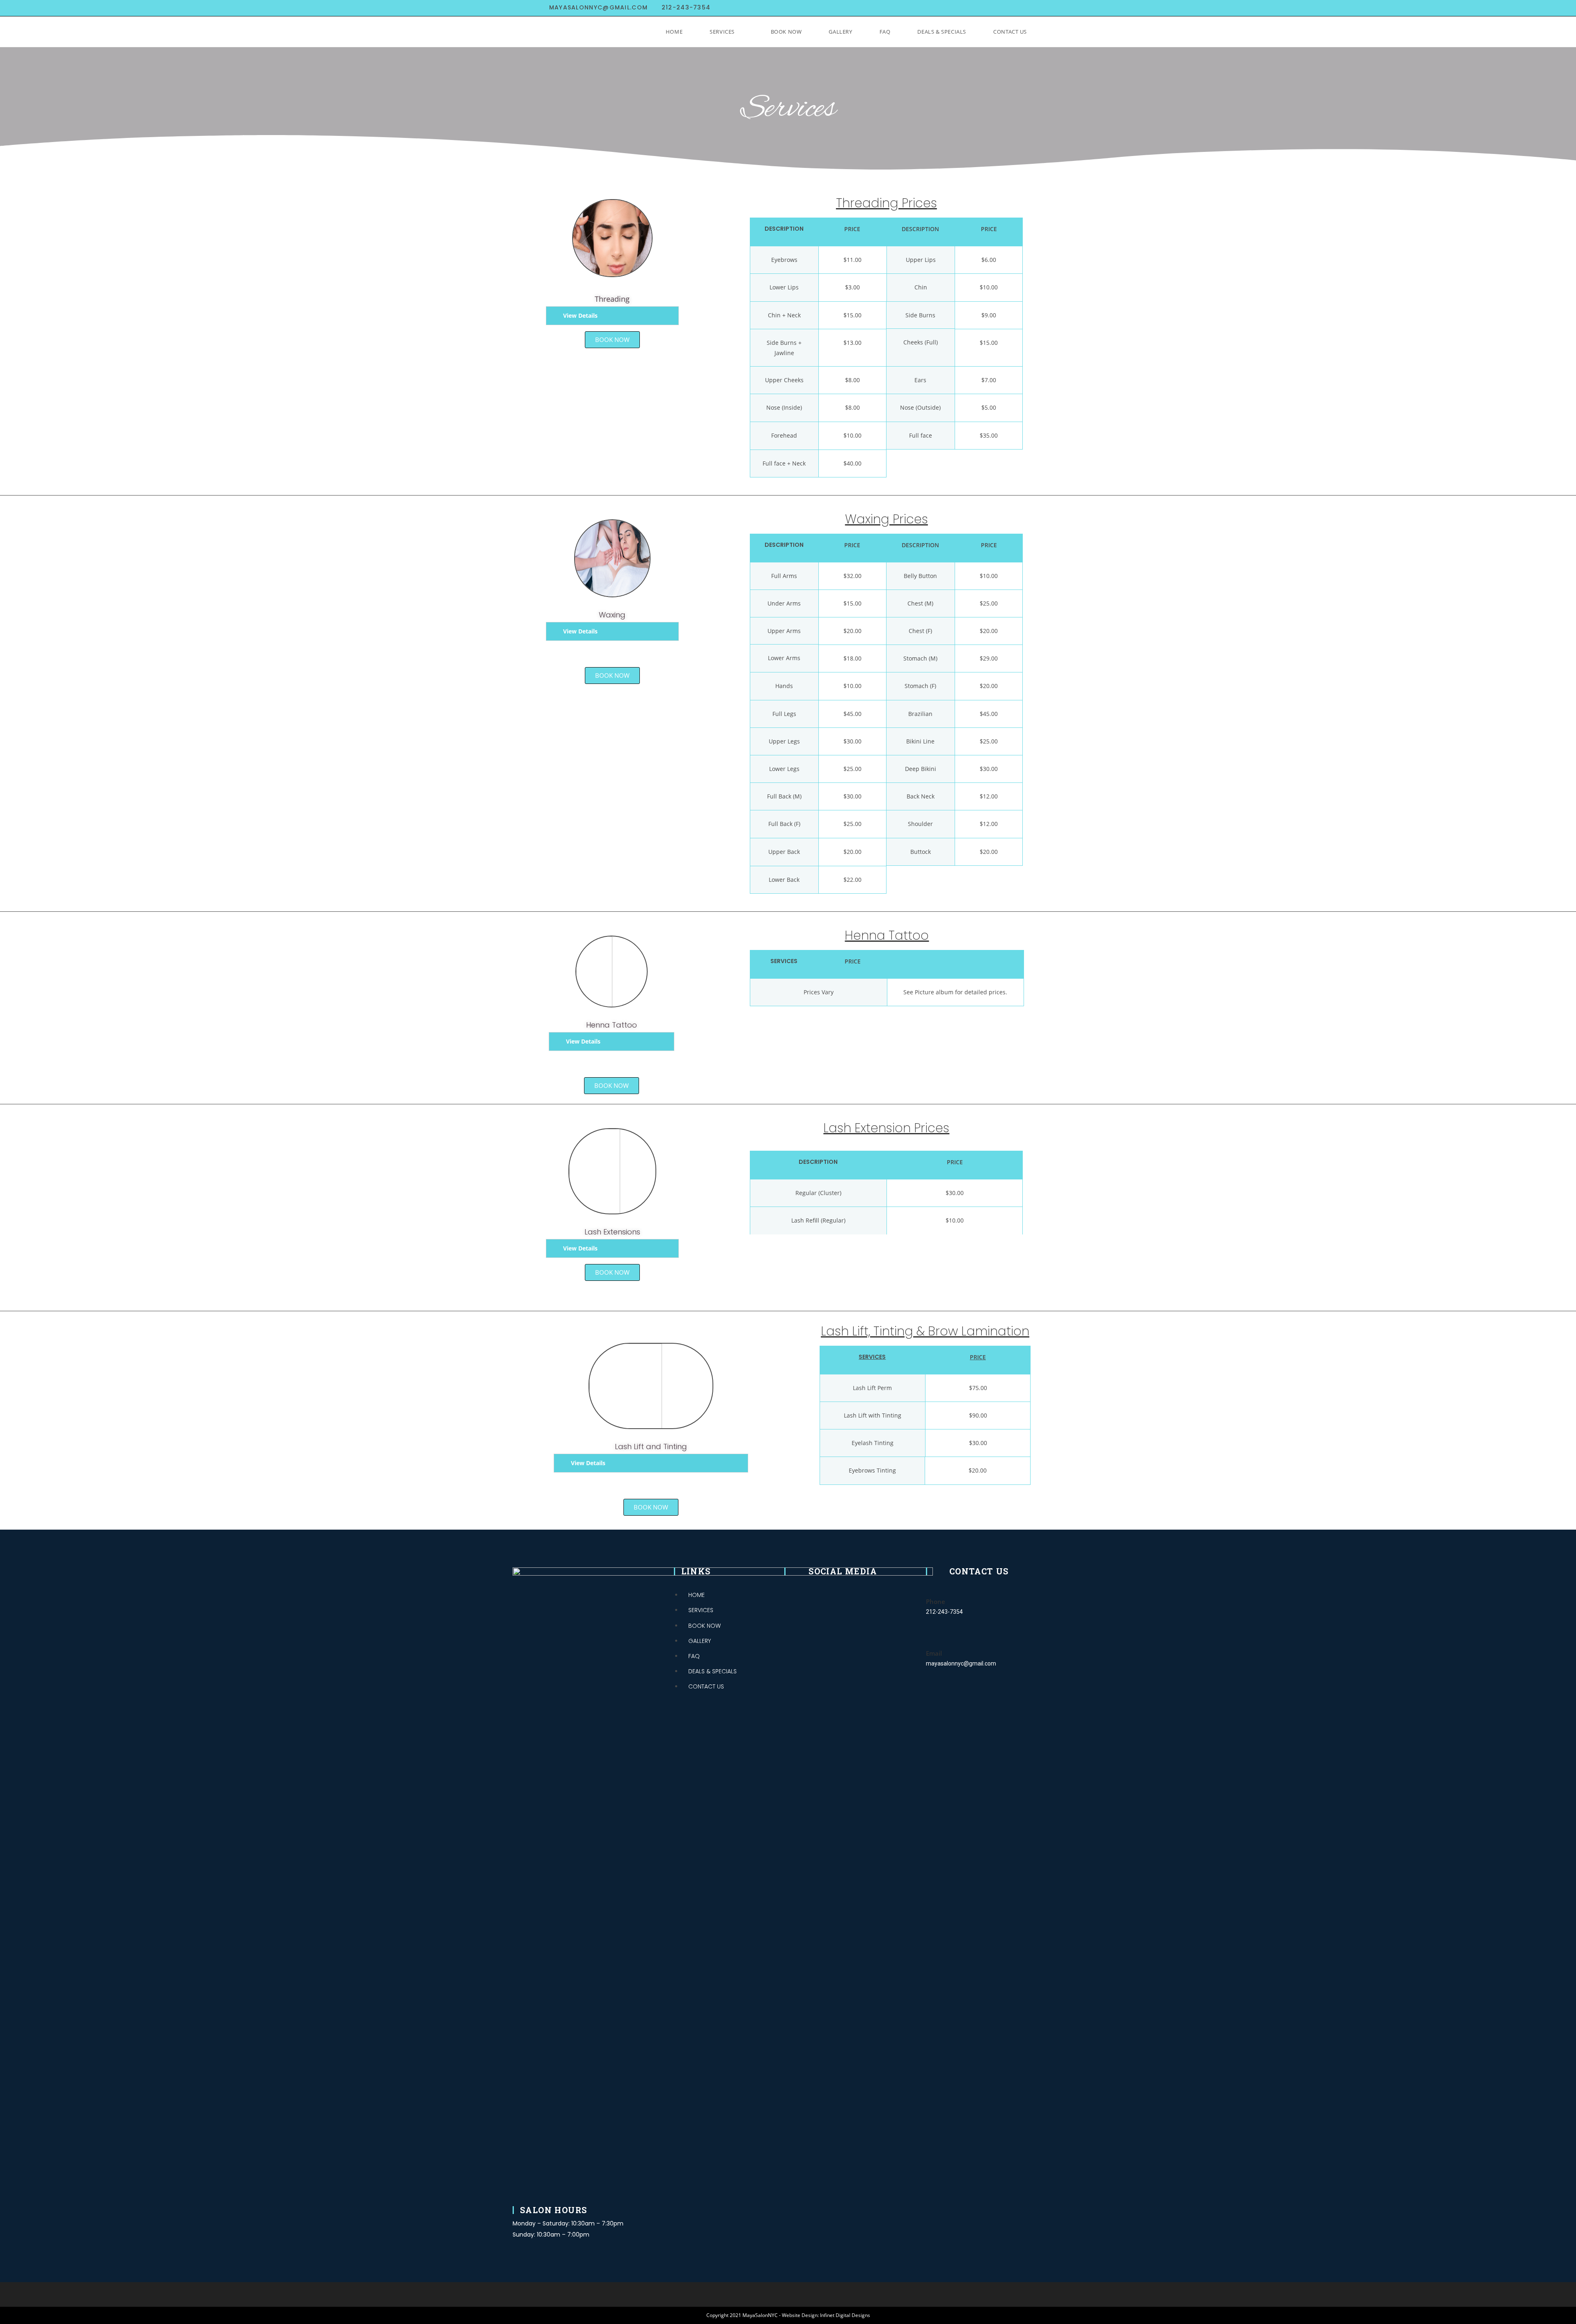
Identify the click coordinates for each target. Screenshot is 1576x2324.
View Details (580, 315)
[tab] (612, 316)
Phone (936, 1601)
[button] (612, 340)
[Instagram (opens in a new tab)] (997, 8)
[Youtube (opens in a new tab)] (1017, 8)
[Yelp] (867, 1588)
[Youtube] (849, 1588)
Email (934, 1653)
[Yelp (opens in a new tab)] (1031, 8)
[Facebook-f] (811, 1588)
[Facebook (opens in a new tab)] (976, 8)
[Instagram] (830, 1588)
